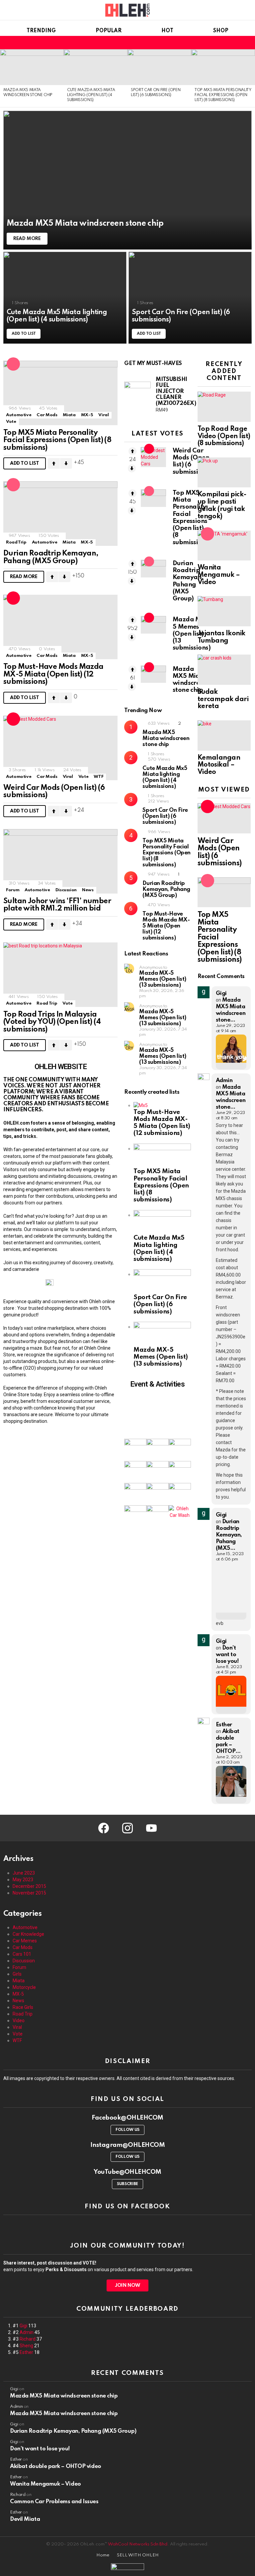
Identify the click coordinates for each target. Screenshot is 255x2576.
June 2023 (24, 1873)
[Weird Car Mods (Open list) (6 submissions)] (60, 748)
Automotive (19, 415)
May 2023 (23, 1880)
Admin (27, 2332)
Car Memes (25, 1941)
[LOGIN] (248, 43)
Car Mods (47, 415)
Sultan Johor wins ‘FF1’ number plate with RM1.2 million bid (57, 905)
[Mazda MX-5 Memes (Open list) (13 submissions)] (153, 625)
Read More (24, 577)
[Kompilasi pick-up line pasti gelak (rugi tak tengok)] (224, 472)
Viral (103, 415)
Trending (41, 31)
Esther (26, 2352)
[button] (158, 1413)
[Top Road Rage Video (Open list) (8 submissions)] (224, 407)
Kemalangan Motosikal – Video (219, 765)
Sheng (26, 2346)
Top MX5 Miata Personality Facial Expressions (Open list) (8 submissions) (223, 95)
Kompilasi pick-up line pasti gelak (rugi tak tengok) (222, 505)
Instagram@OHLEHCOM (128, 2145)
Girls (17, 1974)
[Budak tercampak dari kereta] (224, 670)
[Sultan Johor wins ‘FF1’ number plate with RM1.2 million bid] (60, 861)
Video (19, 2021)
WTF (98, 777)
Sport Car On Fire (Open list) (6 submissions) (165, 816)
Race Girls (23, 2007)
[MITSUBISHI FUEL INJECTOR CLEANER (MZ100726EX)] (137, 395)
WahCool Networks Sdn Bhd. (138, 2544)
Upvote (54, 463)
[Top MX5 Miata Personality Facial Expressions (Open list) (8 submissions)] (223, 67)
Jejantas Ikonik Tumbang (221, 637)
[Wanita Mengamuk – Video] (224, 546)
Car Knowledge (28, 1934)
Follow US (127, 2130)
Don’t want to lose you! (227, 1655)
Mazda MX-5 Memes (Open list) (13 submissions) (192, 634)
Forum (13, 890)
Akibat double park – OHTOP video (56, 2466)
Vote (11, 422)
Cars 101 (22, 1954)
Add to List (25, 463)
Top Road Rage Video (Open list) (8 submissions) (224, 436)
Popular (109, 31)
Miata (69, 415)
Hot (167, 31)
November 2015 (29, 1893)
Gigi (23, 2326)
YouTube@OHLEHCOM (127, 2172)
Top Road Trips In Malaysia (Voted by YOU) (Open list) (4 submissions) (52, 1022)
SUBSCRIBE (127, 2184)
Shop (221, 31)
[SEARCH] (226, 43)
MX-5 (87, 415)
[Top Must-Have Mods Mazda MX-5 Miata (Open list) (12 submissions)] (60, 627)
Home (103, 2555)
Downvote (66, 463)
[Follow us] (218, 43)
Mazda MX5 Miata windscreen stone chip (166, 738)
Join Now (127, 2285)
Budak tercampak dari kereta (223, 699)
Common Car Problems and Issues (54, 2502)
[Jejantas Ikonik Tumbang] (224, 611)
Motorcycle (24, 1987)
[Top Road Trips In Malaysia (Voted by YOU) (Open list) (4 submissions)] (60, 975)
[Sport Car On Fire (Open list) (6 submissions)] (159, 67)
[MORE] (112, 463)
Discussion (66, 890)
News (88, 890)
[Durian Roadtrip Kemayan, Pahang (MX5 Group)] (60, 514)
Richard (28, 2339)
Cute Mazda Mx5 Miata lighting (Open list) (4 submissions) (91, 95)
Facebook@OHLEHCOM (127, 2118)
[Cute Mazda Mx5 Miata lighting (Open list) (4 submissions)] (96, 67)
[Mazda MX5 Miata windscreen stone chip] (32, 67)
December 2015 (29, 1886)
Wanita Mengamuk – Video (219, 575)
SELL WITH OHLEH (138, 2555)
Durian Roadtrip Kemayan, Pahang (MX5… (229, 1535)
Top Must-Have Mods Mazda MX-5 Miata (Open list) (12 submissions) (53, 674)
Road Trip (16, 542)
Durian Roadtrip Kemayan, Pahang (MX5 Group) (51, 557)
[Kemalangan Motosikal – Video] (224, 735)
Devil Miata (25, 2519)
